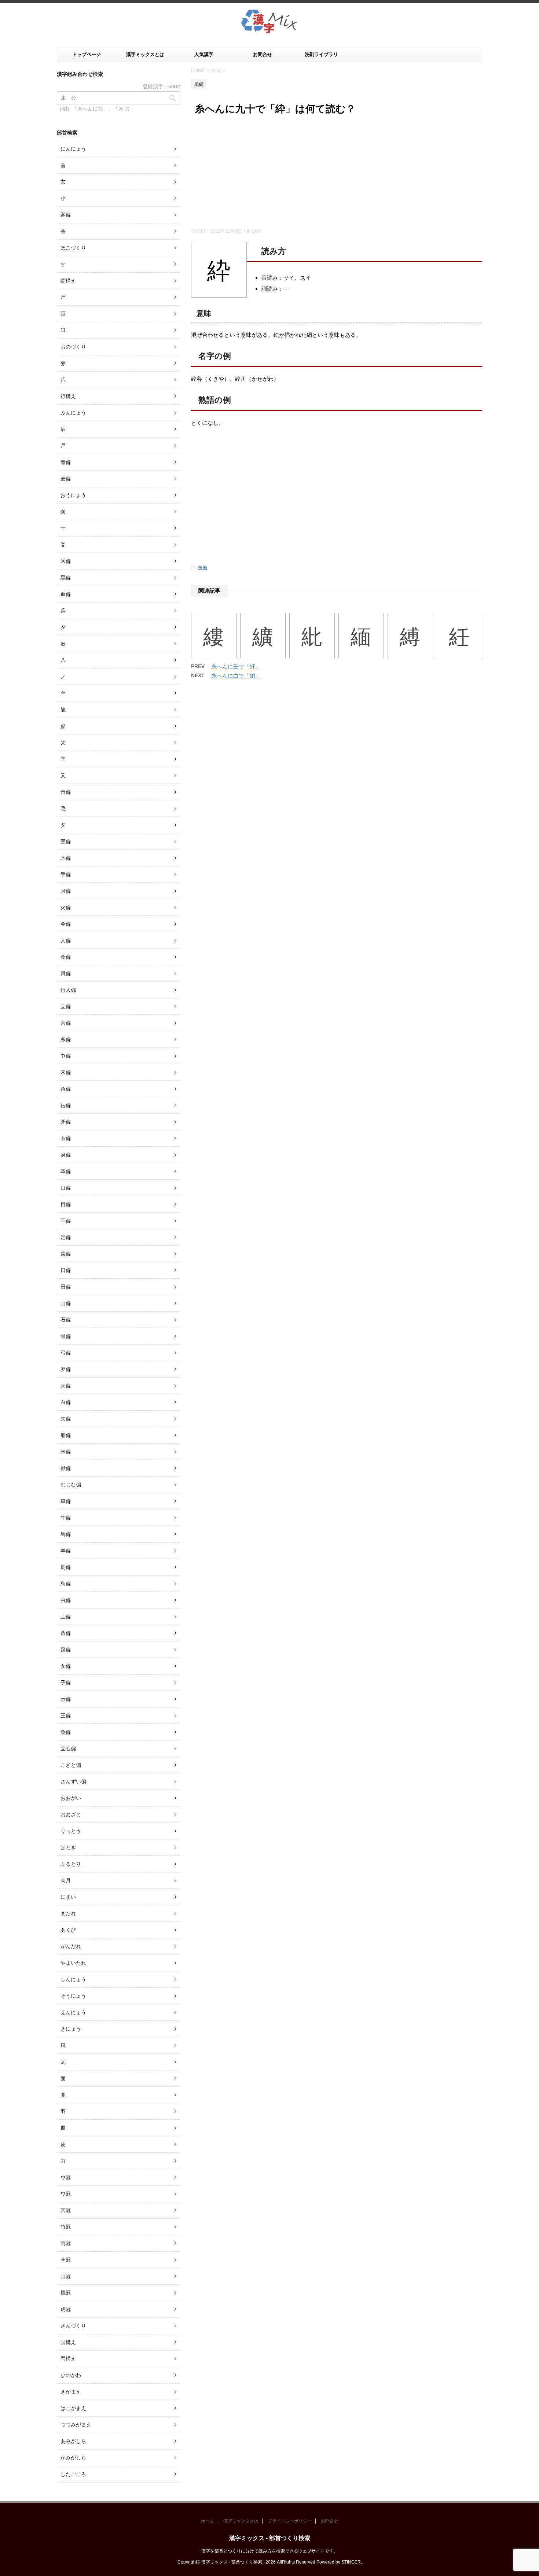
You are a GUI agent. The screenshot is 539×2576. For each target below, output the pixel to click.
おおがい (71, 1798)
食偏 (66, 957)
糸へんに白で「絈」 (236, 676)
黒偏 (66, 578)
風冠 (66, 2293)
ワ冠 (66, 2194)
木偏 (66, 858)
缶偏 (66, 1105)
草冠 (66, 2260)
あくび (68, 1930)
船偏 (66, 1435)
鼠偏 (66, 1650)
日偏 (66, 1270)
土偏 (66, 1617)
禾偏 (66, 1072)
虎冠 (66, 2309)
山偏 (66, 1303)
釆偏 (66, 561)
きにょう (71, 2029)
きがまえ (71, 2392)
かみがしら (73, 2458)
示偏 (66, 1699)
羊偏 (66, 1551)
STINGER (351, 2562)
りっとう (71, 1831)
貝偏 (66, 973)
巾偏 (66, 1056)
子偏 (66, 1683)
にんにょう (73, 149)
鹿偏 (66, 1567)
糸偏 (202, 567)
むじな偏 (71, 1485)
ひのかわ (71, 2375)
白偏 (66, 1402)
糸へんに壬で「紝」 (236, 666)
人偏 (66, 940)
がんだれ (71, 1946)
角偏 (66, 1089)
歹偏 (66, 1369)
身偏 (66, 1155)
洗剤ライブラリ (321, 54)
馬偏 (66, 1534)
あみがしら (73, 2441)
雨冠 (66, 2243)
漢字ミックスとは (145, 54)
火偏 (66, 907)
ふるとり (71, 1864)
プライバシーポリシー (290, 2521)
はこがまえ (73, 2408)
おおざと (71, 1814)
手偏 (66, 874)
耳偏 (66, 1221)
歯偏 (66, 1254)
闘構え (68, 281)
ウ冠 (66, 2177)
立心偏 (68, 1748)
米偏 (66, 1452)
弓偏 (66, 1353)
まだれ (68, 1913)
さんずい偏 (73, 1781)
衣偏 (66, 1138)
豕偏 (66, 215)
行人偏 (68, 990)
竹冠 (66, 2227)
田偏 (66, 1287)
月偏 (66, 891)
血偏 (66, 594)
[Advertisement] (337, 173)
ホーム (208, 2521)
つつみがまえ (76, 2425)
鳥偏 (66, 1584)
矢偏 (66, 1419)
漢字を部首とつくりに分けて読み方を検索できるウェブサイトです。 (269, 2551)
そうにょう (73, 1996)
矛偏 (66, 1122)
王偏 (66, 1716)
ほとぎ (68, 1847)
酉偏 (66, 1633)
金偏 (66, 924)
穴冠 (66, 2210)
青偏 (66, 462)
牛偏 (66, 1518)
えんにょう (73, 2012)
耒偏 (66, 1386)
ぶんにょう (73, 413)
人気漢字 (204, 54)
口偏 (66, 1188)
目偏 (66, 1204)
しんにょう (73, 1979)
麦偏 (66, 479)
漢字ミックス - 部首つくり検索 (270, 2538)
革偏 (66, 1171)
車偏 (66, 1501)
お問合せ (263, 54)
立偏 (66, 1006)
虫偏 (66, 1600)
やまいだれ (73, 1963)
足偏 (66, 1237)
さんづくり (73, 2326)
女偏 (66, 1666)
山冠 (66, 2276)
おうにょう (73, 495)
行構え (68, 396)
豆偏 (66, 841)
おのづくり (73, 347)
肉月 (66, 1880)
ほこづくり (73, 248)
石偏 (66, 1320)
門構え (68, 2359)
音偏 (66, 792)
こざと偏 (71, 1765)
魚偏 (66, 1732)
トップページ (87, 54)
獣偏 (66, 1468)
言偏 (66, 1023)
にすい (68, 1897)
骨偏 (66, 1336)
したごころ (73, 2474)
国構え (68, 2342)
